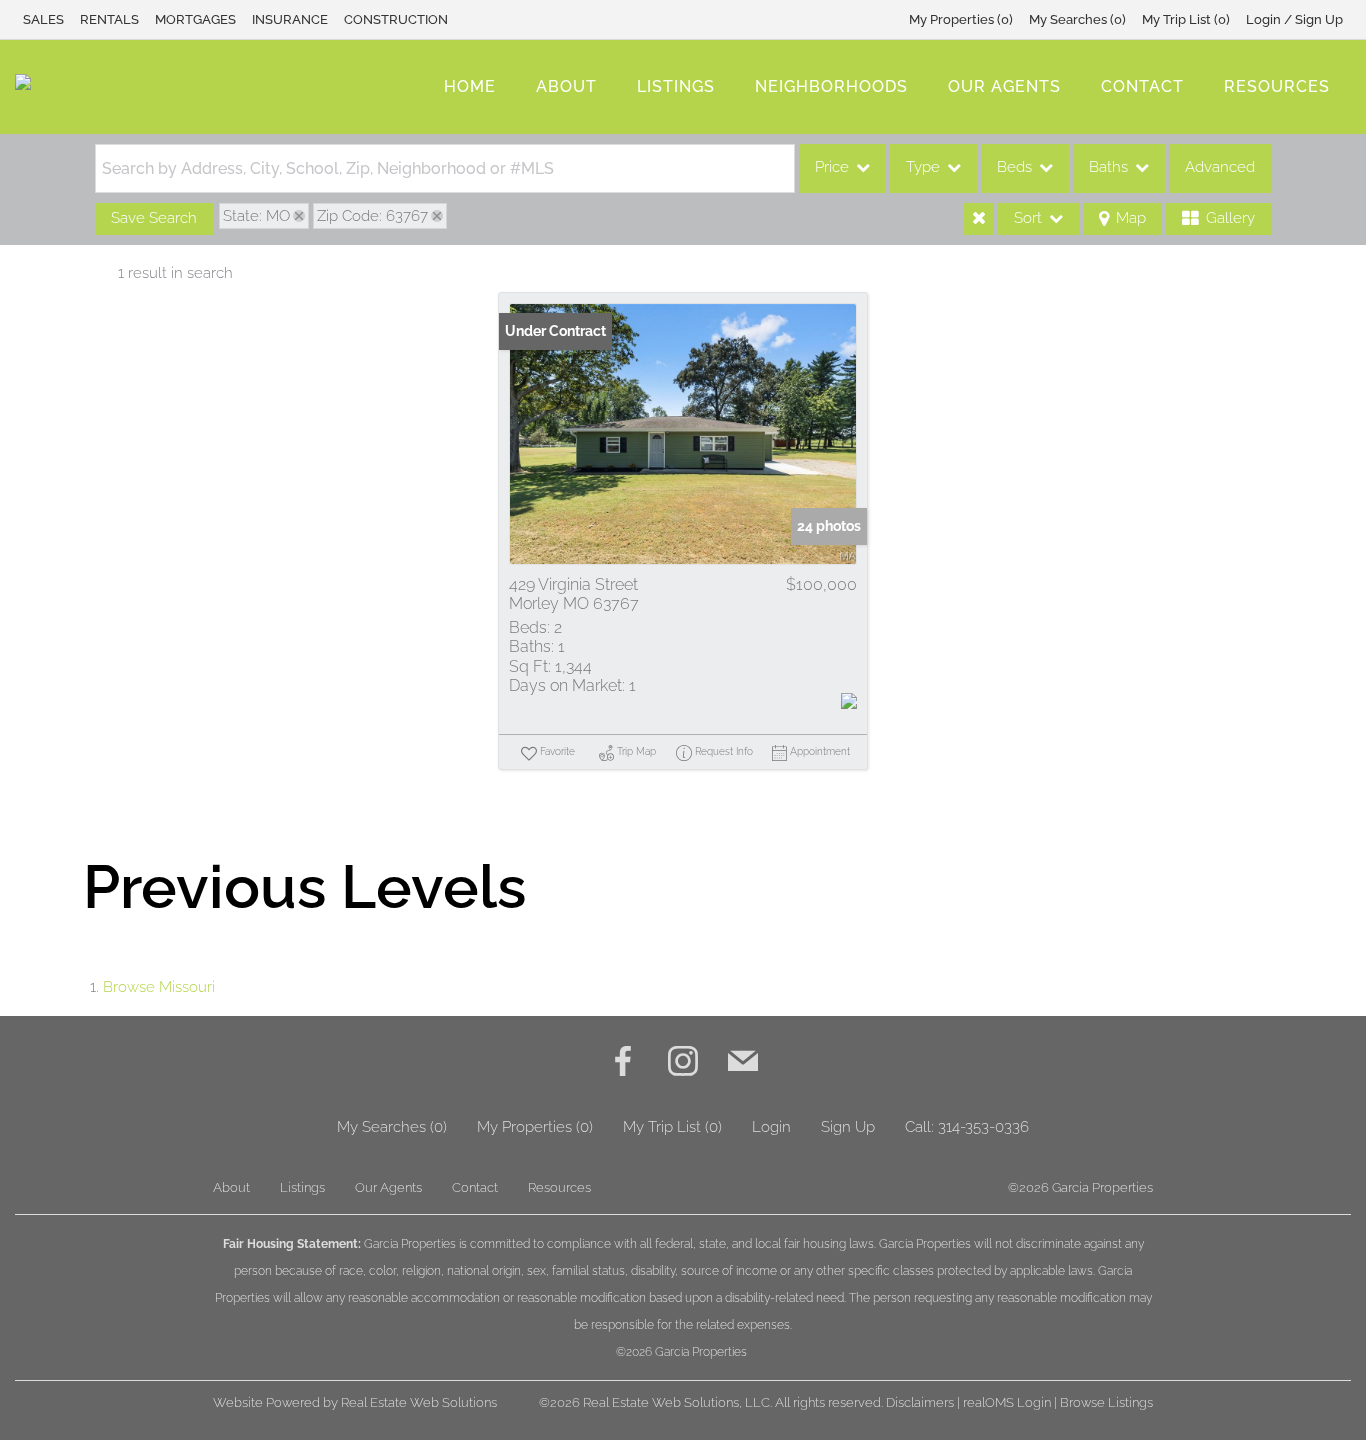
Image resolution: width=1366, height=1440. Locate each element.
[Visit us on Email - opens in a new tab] (743, 1063)
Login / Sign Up (1294, 19)
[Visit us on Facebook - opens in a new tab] (623, 1063)
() (961, 19)
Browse (159, 987)
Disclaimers (920, 1402)
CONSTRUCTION (396, 19)
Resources (1277, 86)
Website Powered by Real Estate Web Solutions (355, 1402)
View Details (683, 434)
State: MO (256, 216)
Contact (1142, 86)
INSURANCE (290, 19)
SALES (43, 19)
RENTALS (109, 19)
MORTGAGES (195, 19)
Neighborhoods (831, 86)
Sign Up (848, 1127)
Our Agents (1004, 86)
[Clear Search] (979, 219)
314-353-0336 (983, 1127)
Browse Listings (1106, 1402)
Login (771, 1127)
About (566, 86)
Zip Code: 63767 (372, 216)
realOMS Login (1007, 1402)
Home (470, 86)
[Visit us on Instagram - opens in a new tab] (683, 1063)
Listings (676, 86)
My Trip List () (1186, 19)
